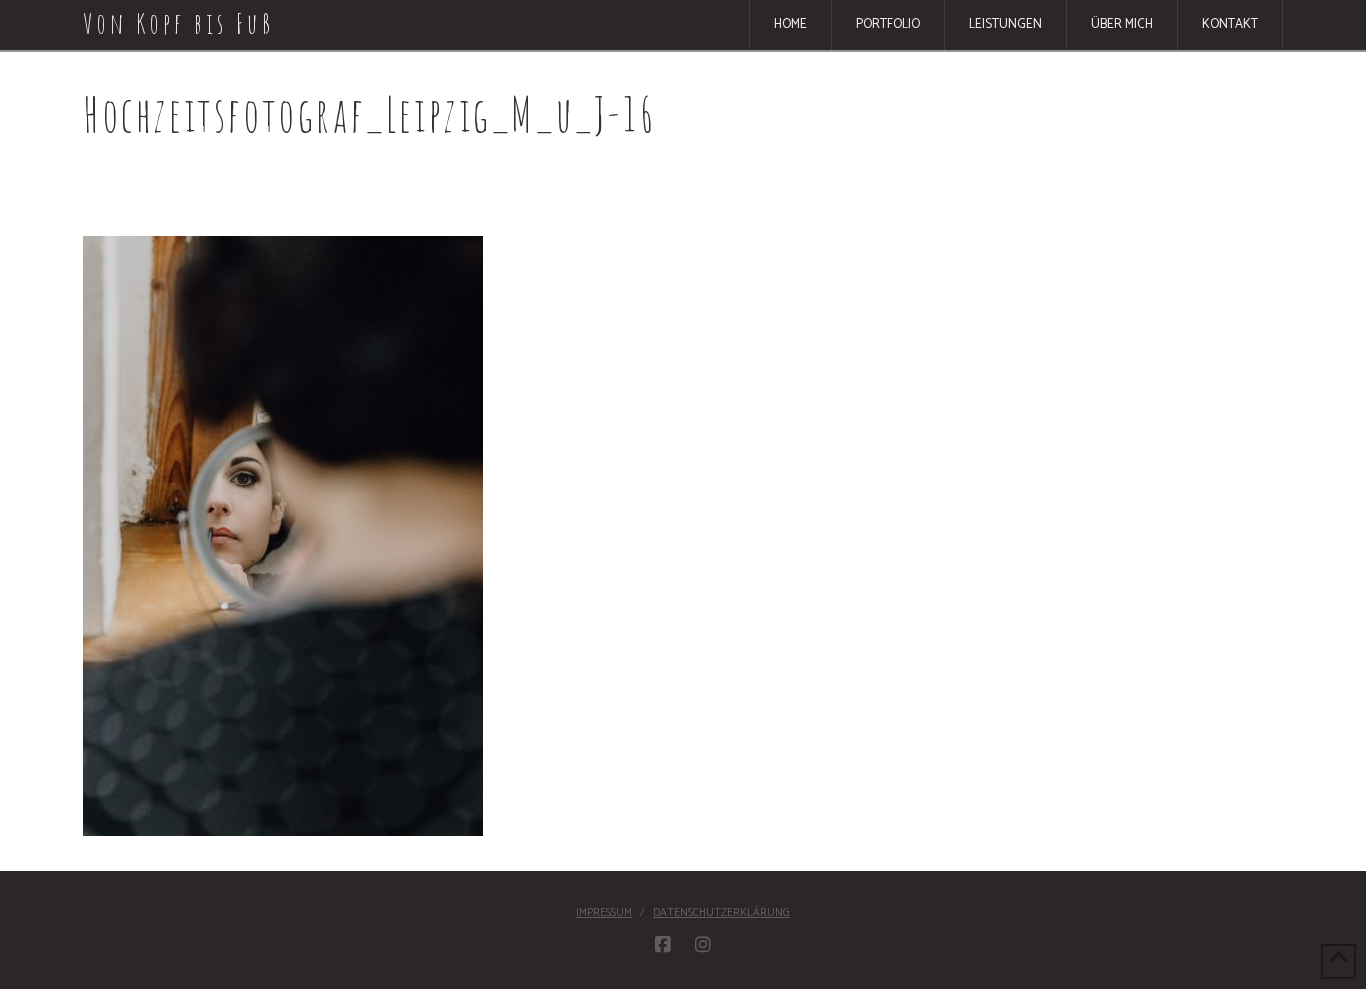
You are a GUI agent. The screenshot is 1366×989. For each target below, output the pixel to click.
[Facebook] (663, 945)
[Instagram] (703, 945)
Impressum (604, 913)
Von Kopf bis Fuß (179, 24)
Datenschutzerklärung (721, 913)
